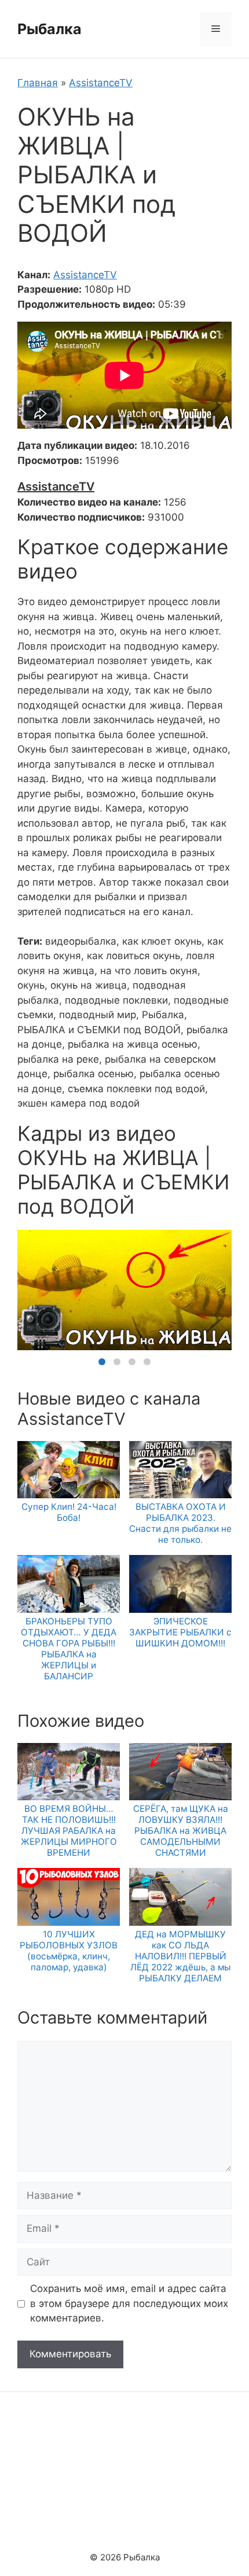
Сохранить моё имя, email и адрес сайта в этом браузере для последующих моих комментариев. (129, 2303)
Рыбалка (50, 29)
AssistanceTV (101, 83)
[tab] (102, 1362)
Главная (38, 83)
